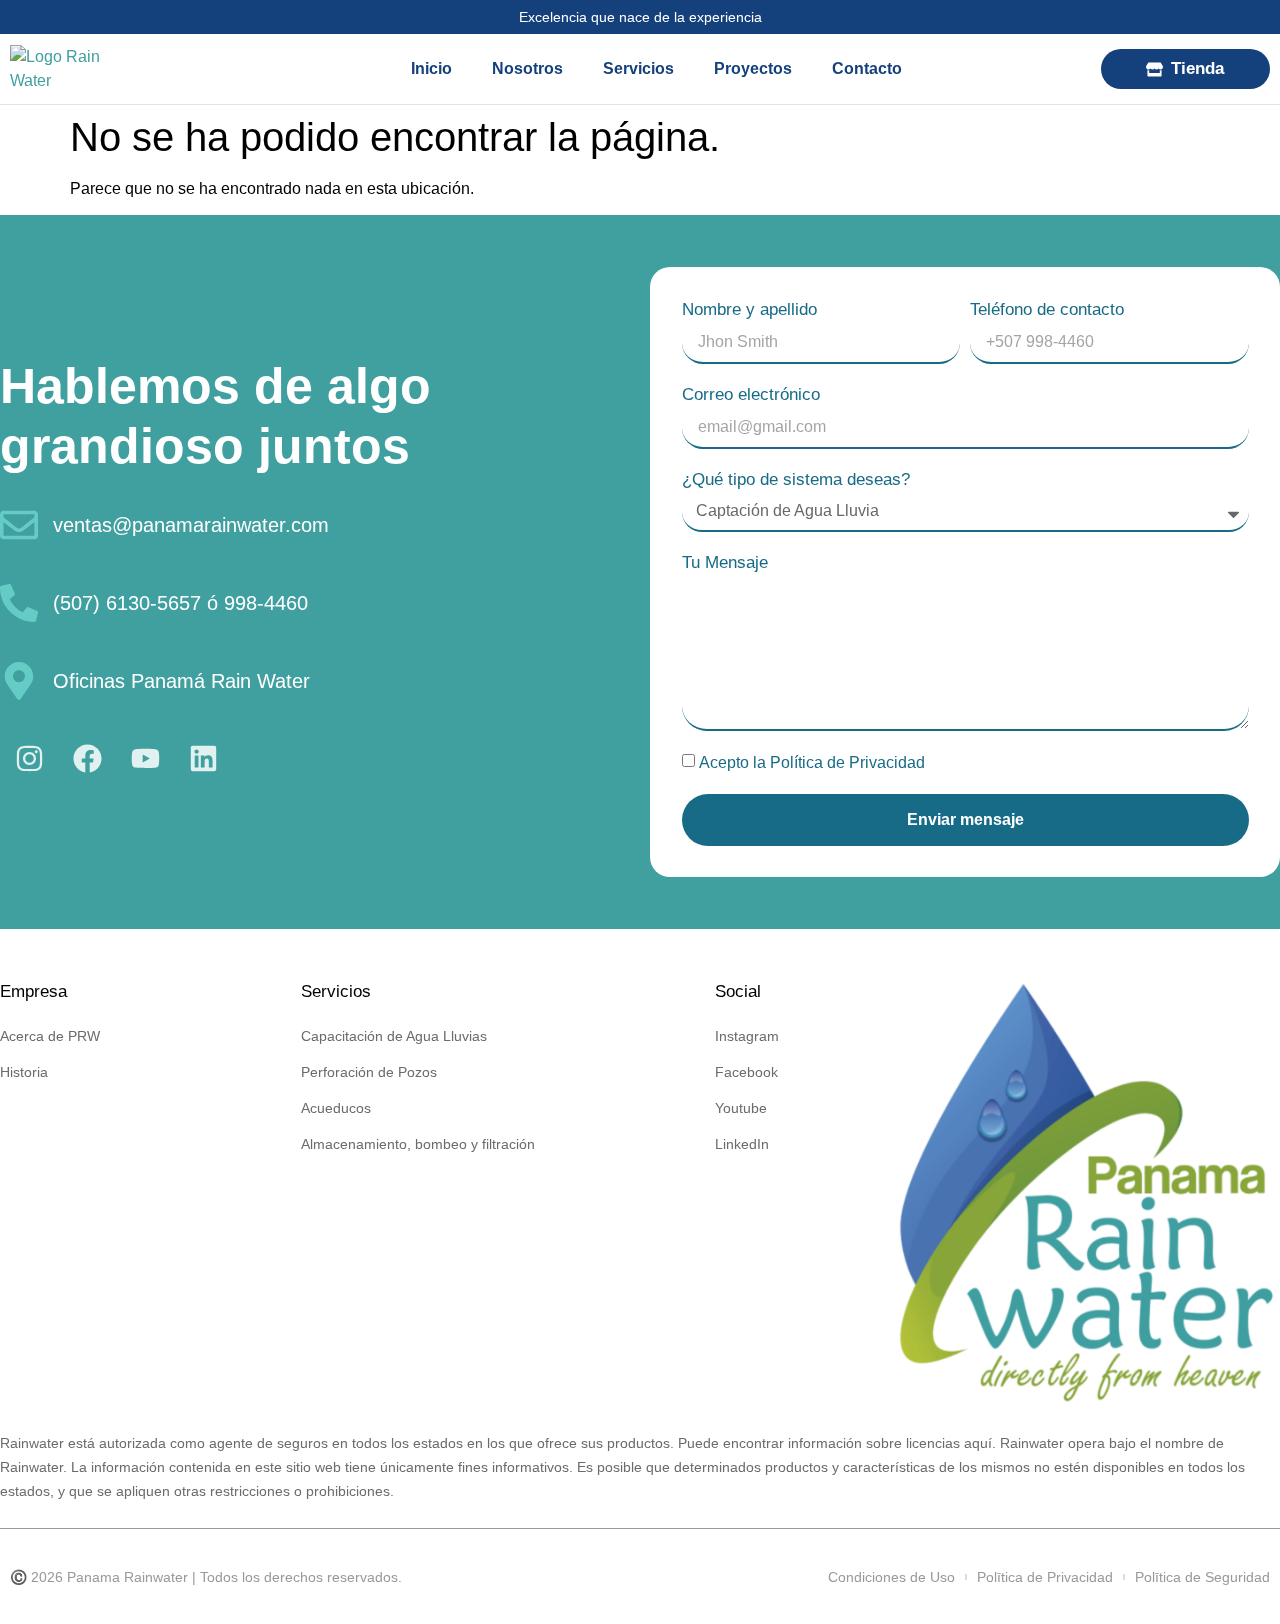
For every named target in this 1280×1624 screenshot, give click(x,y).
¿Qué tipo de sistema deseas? (796, 479)
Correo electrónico (751, 394)
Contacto (867, 68)
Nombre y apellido (749, 309)
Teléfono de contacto (1047, 309)
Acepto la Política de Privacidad (812, 762)
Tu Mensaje (725, 562)
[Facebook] (87, 759)
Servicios (638, 68)
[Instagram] (29, 759)
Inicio (431, 68)
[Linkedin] (203, 759)
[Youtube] (145, 759)
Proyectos (753, 68)
